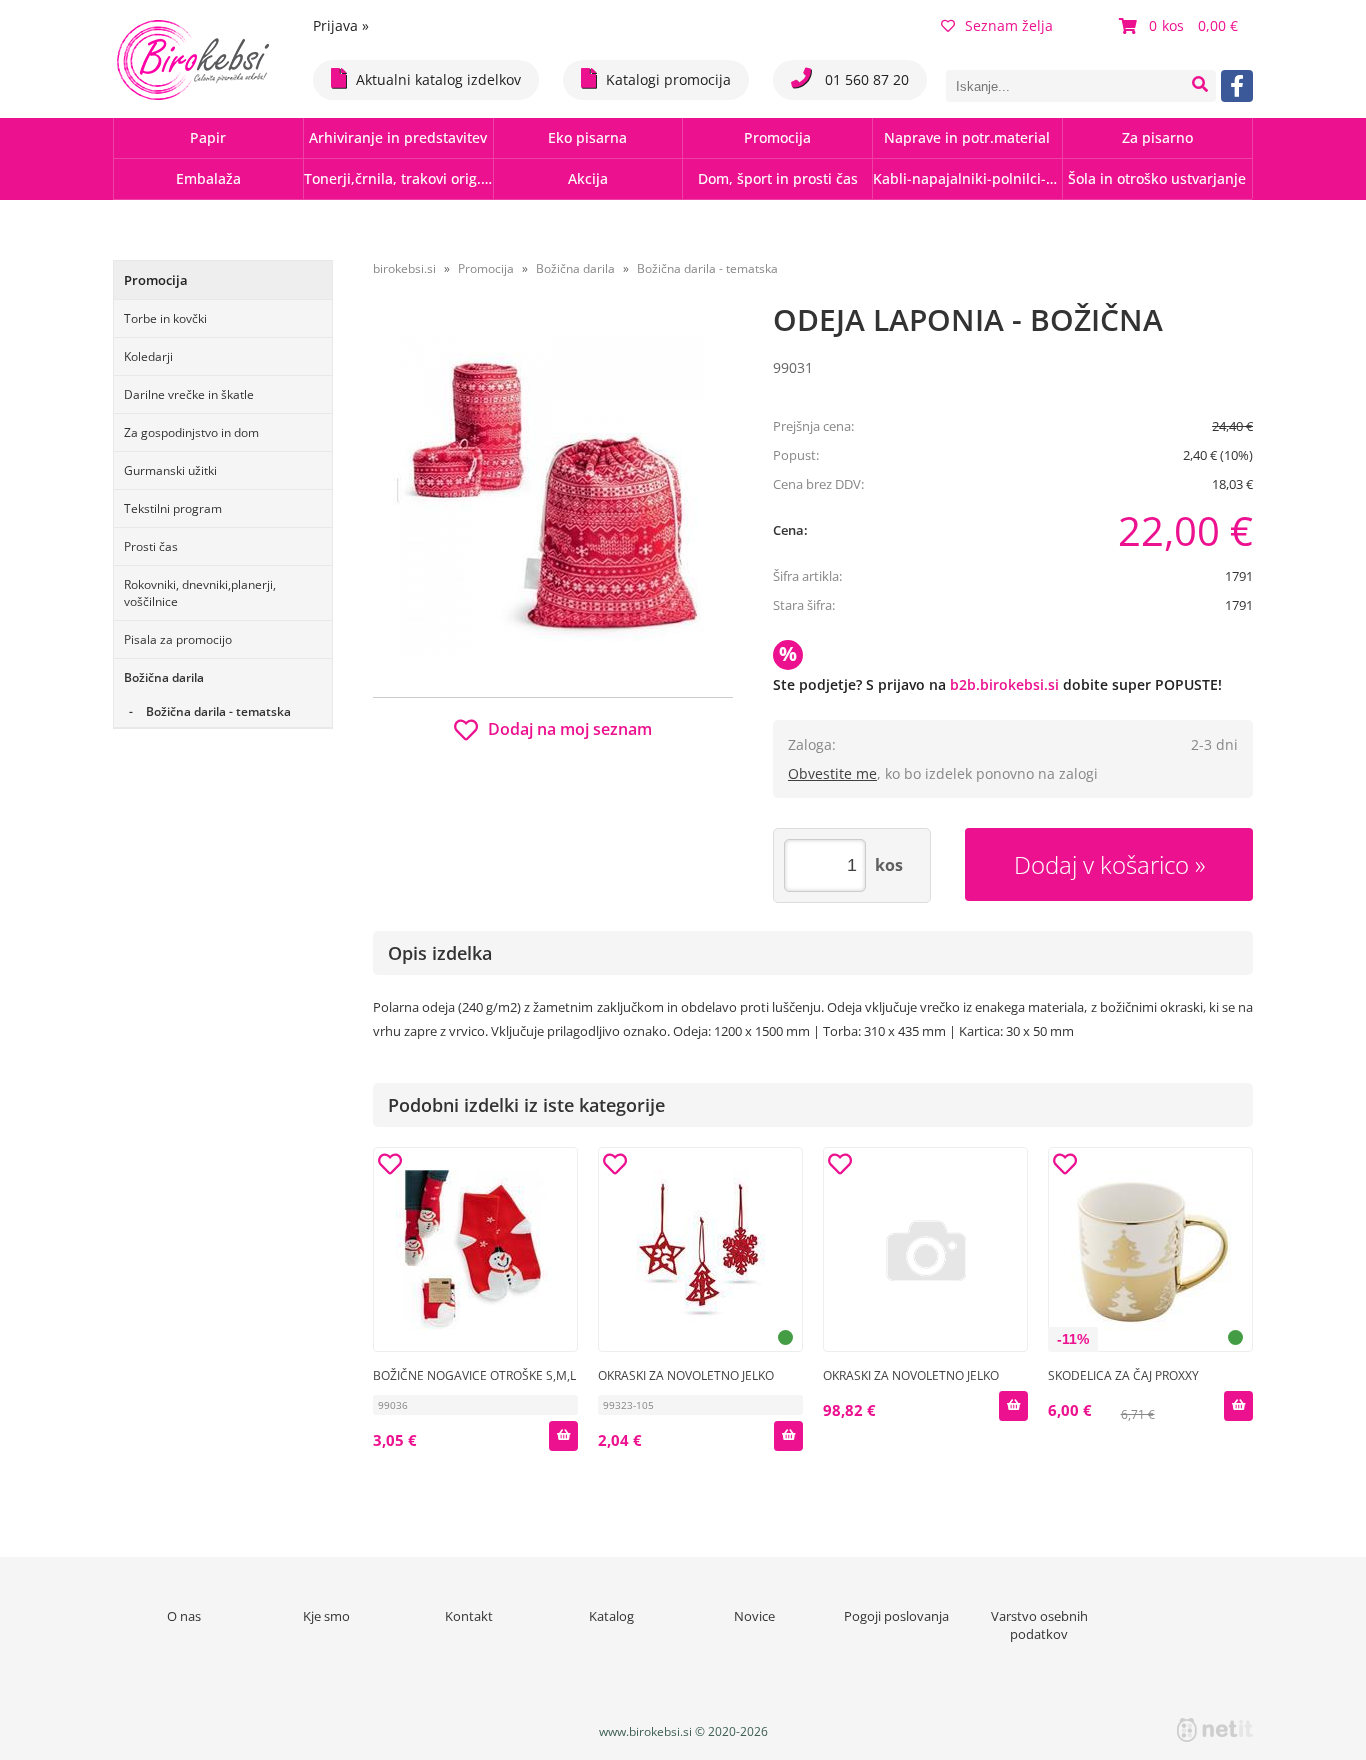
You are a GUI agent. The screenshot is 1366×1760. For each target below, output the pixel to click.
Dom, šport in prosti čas (778, 178)
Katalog (611, 1616)
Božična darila (164, 677)
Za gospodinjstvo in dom (191, 432)
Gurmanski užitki (170, 470)
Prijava (341, 25)
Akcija (588, 178)
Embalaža (208, 178)
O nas (184, 1616)
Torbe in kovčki (165, 318)
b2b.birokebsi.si (1004, 684)
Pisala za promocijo (178, 639)
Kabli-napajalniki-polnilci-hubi (967, 178)
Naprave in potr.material (967, 137)
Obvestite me (832, 773)
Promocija (777, 137)
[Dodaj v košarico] (563, 1436)
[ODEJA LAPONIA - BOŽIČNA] (553, 497)
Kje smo (326, 1616)
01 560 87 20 (865, 79)
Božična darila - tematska (218, 711)
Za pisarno (1157, 137)
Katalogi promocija (668, 79)
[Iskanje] (1200, 86)
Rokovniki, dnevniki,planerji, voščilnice (200, 593)
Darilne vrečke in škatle (189, 394)
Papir (208, 137)
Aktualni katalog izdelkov (438, 79)
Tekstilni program (173, 508)
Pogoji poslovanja (896, 1616)
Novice (754, 1616)
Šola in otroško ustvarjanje (1157, 178)
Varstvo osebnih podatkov (1039, 1625)
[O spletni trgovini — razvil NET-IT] (1215, 1730)
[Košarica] (1181, 26)
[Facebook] (1237, 86)
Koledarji (148, 356)
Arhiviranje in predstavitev (398, 137)
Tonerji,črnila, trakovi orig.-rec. (398, 178)
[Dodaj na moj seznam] (390, 1167)
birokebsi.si (404, 268)
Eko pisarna (587, 137)
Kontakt (469, 1616)
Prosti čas (151, 546)
